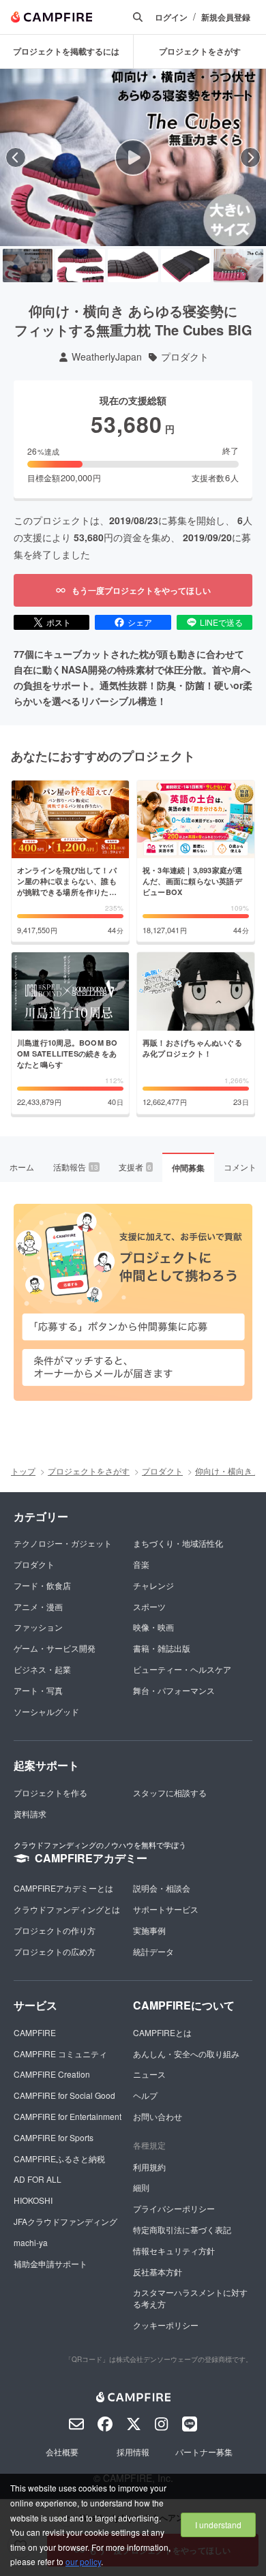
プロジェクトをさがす (89, 1471)
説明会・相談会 (162, 1888)
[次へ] (250, 157)
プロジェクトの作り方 (55, 1930)
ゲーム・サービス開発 (55, 1648)
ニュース (149, 2074)
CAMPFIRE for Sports (54, 2137)
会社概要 (62, 2452)
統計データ (153, 1951)
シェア (140, 622)
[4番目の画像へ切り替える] (186, 266)
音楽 (141, 1564)
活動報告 (76, 1167)
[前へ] (16, 157)
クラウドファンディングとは (67, 1909)
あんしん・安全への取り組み (186, 2054)
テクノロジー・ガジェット (63, 1543)
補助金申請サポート (50, 2263)
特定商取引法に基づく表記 (182, 2229)
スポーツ (149, 1606)
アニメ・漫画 (38, 1606)
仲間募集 (188, 1168)
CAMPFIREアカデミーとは (63, 1888)
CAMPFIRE (35, 2032)
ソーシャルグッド (46, 1711)
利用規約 (149, 2167)
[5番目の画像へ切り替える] (238, 266)
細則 (141, 2187)
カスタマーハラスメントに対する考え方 (190, 2298)
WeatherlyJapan (107, 357)
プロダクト (185, 357)
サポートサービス (166, 1909)
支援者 (135, 1167)
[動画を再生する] (133, 157)
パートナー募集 (204, 2452)
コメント (240, 1167)
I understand (218, 2525)
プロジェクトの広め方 (55, 1951)
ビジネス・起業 (42, 1669)
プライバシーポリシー (174, 2208)
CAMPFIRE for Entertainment (68, 2116)
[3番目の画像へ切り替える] (133, 266)
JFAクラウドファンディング (65, 2221)
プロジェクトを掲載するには (66, 51)
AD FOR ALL (38, 2179)
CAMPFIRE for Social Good (64, 2095)
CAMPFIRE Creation (52, 2074)
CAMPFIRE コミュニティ (60, 2054)
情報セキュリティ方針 (174, 2251)
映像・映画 (153, 1627)
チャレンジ (153, 1585)
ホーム (22, 1167)
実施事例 (149, 1930)
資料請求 (30, 1814)
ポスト (59, 622)
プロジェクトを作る (50, 1792)
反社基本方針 (158, 2272)
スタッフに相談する (170, 1792)
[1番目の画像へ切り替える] (28, 266)
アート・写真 (38, 1690)
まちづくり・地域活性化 (178, 1543)
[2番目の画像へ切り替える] (80, 266)
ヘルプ (145, 2095)
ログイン (171, 17)
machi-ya (31, 2242)
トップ (23, 1471)
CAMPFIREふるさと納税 (59, 2158)
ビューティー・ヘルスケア (182, 1669)
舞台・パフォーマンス (174, 1690)
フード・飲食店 (42, 1585)
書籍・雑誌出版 (162, 1648)
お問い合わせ (158, 2116)
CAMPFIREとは (162, 2032)
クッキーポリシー (166, 2325)
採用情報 (133, 2452)
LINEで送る (221, 622)
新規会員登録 (226, 17)
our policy (83, 2561)
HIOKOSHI (33, 2200)
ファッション (38, 1627)
